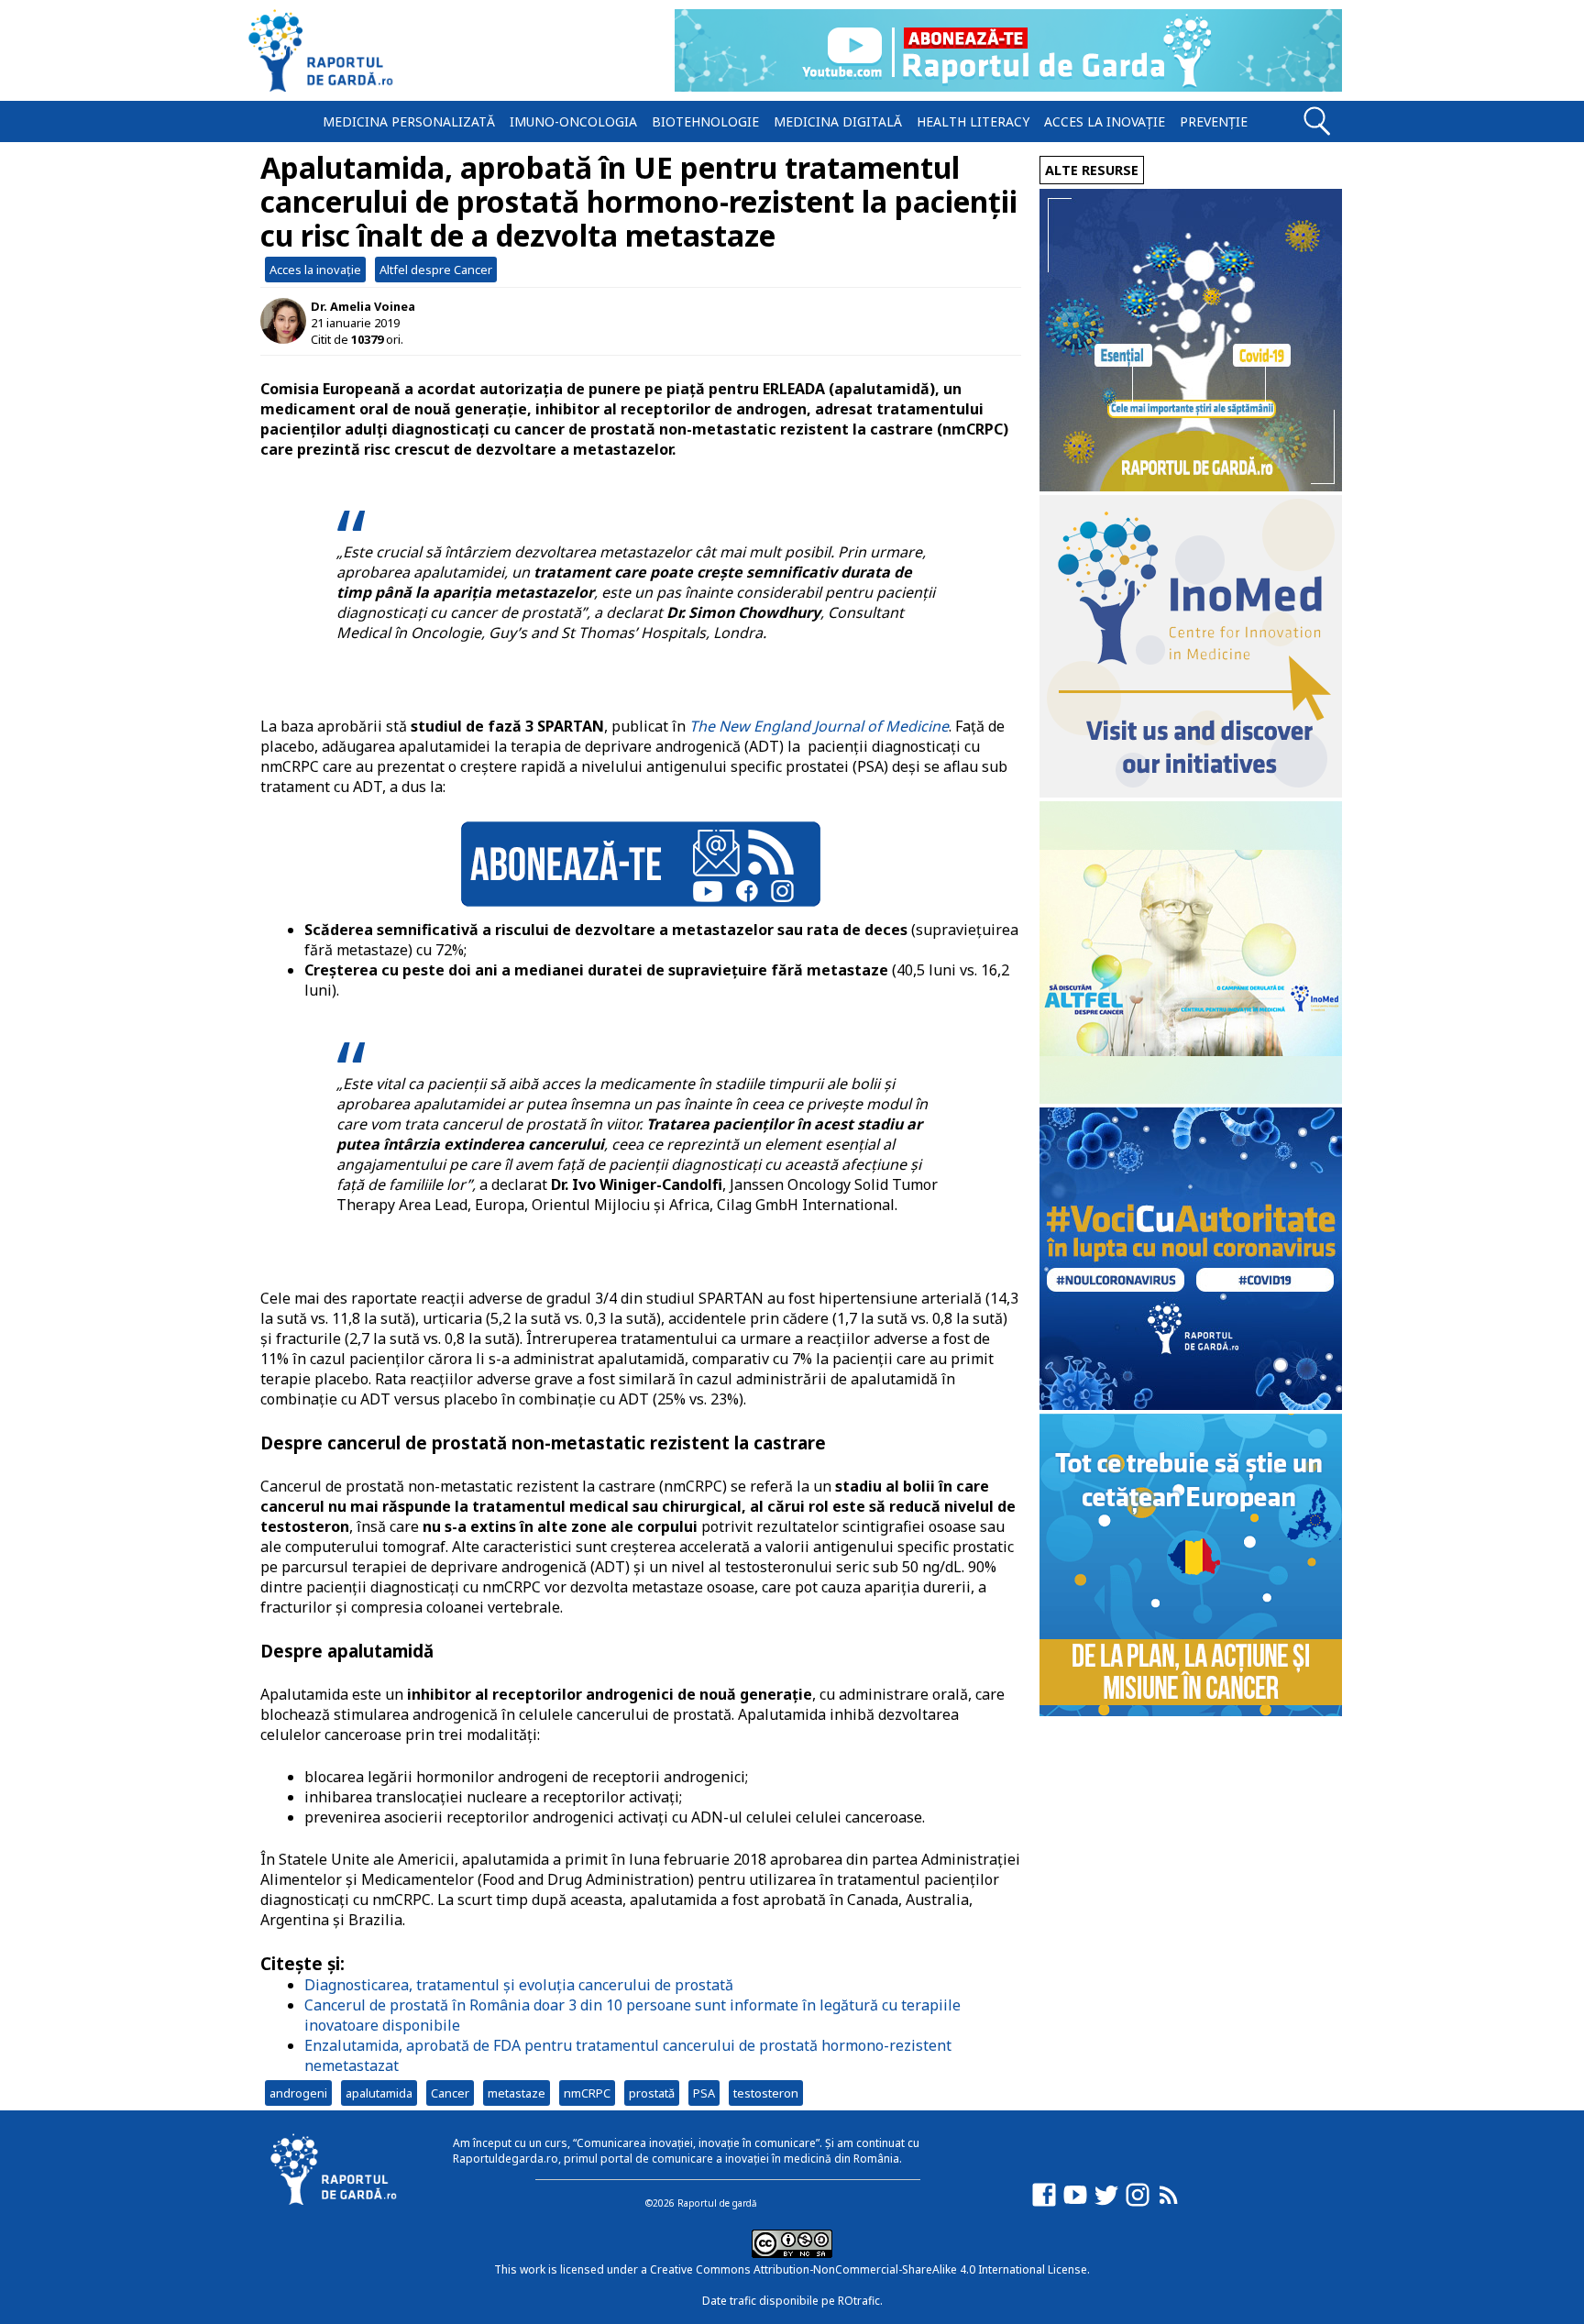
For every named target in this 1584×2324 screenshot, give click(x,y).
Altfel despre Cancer (436, 270)
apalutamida (379, 2093)
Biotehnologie (705, 121)
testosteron (766, 2093)
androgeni (298, 2093)
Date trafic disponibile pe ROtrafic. (792, 2301)
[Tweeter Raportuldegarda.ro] (1106, 2203)
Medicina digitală (838, 121)
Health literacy (973, 121)
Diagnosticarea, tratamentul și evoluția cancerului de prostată (519, 1985)
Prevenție (1214, 121)
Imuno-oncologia (573, 121)
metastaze (517, 2093)
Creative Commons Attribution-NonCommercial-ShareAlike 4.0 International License (869, 2269)
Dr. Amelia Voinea (363, 306)
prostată (652, 2093)
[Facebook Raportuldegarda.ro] (1044, 2203)
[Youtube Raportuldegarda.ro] (1075, 2203)
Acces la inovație (1105, 121)
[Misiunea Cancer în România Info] (1191, 1711)
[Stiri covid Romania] (1191, 486)
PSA (704, 2093)
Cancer (450, 2093)
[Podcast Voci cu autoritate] (1191, 1405)
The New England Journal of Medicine (819, 726)
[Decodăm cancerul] (1191, 793)
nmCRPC (587, 2093)
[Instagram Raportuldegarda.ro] (1138, 2203)
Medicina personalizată (409, 121)
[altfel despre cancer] (1191, 1099)
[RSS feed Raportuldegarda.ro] (1169, 2203)
